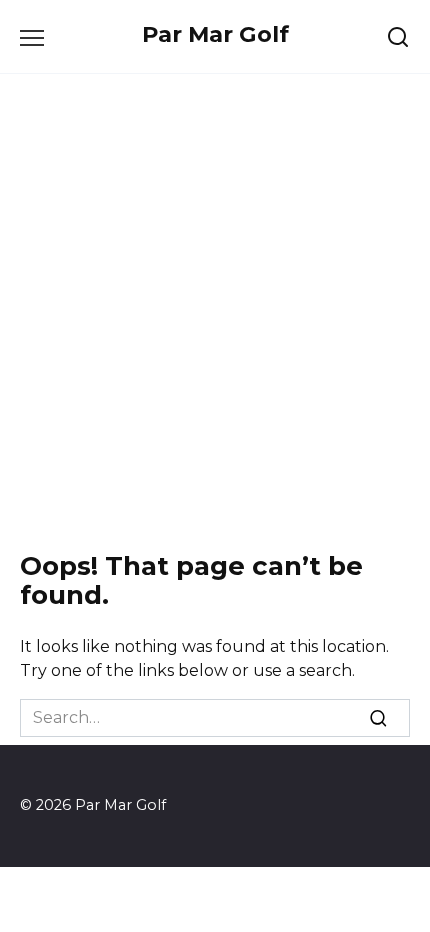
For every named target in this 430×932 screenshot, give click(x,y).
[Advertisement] (215, 313)
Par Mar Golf (215, 34)
